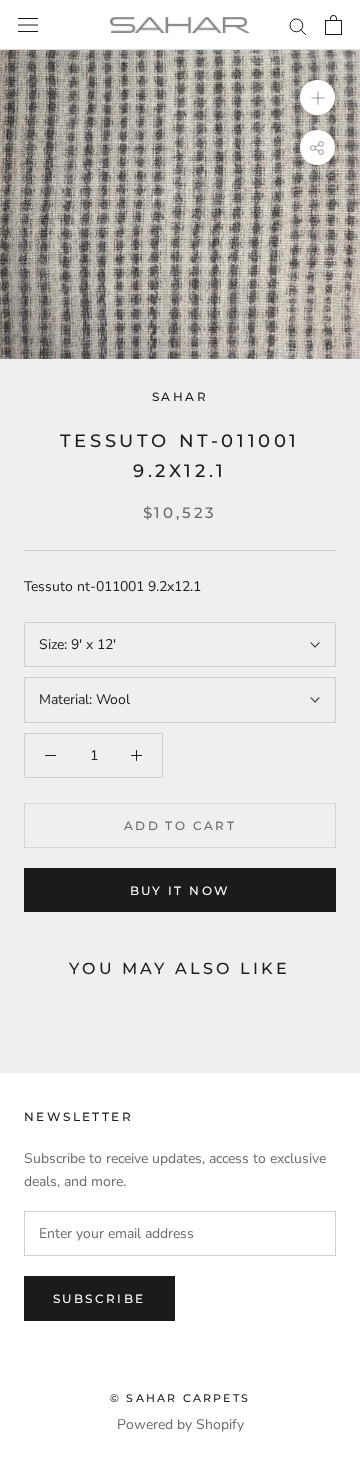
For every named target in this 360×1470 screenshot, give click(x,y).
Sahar (180, 396)
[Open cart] (333, 25)
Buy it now (180, 890)
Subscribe (99, 1298)
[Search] (298, 25)
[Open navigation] (28, 25)
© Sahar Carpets (180, 1398)
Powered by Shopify (180, 1424)
